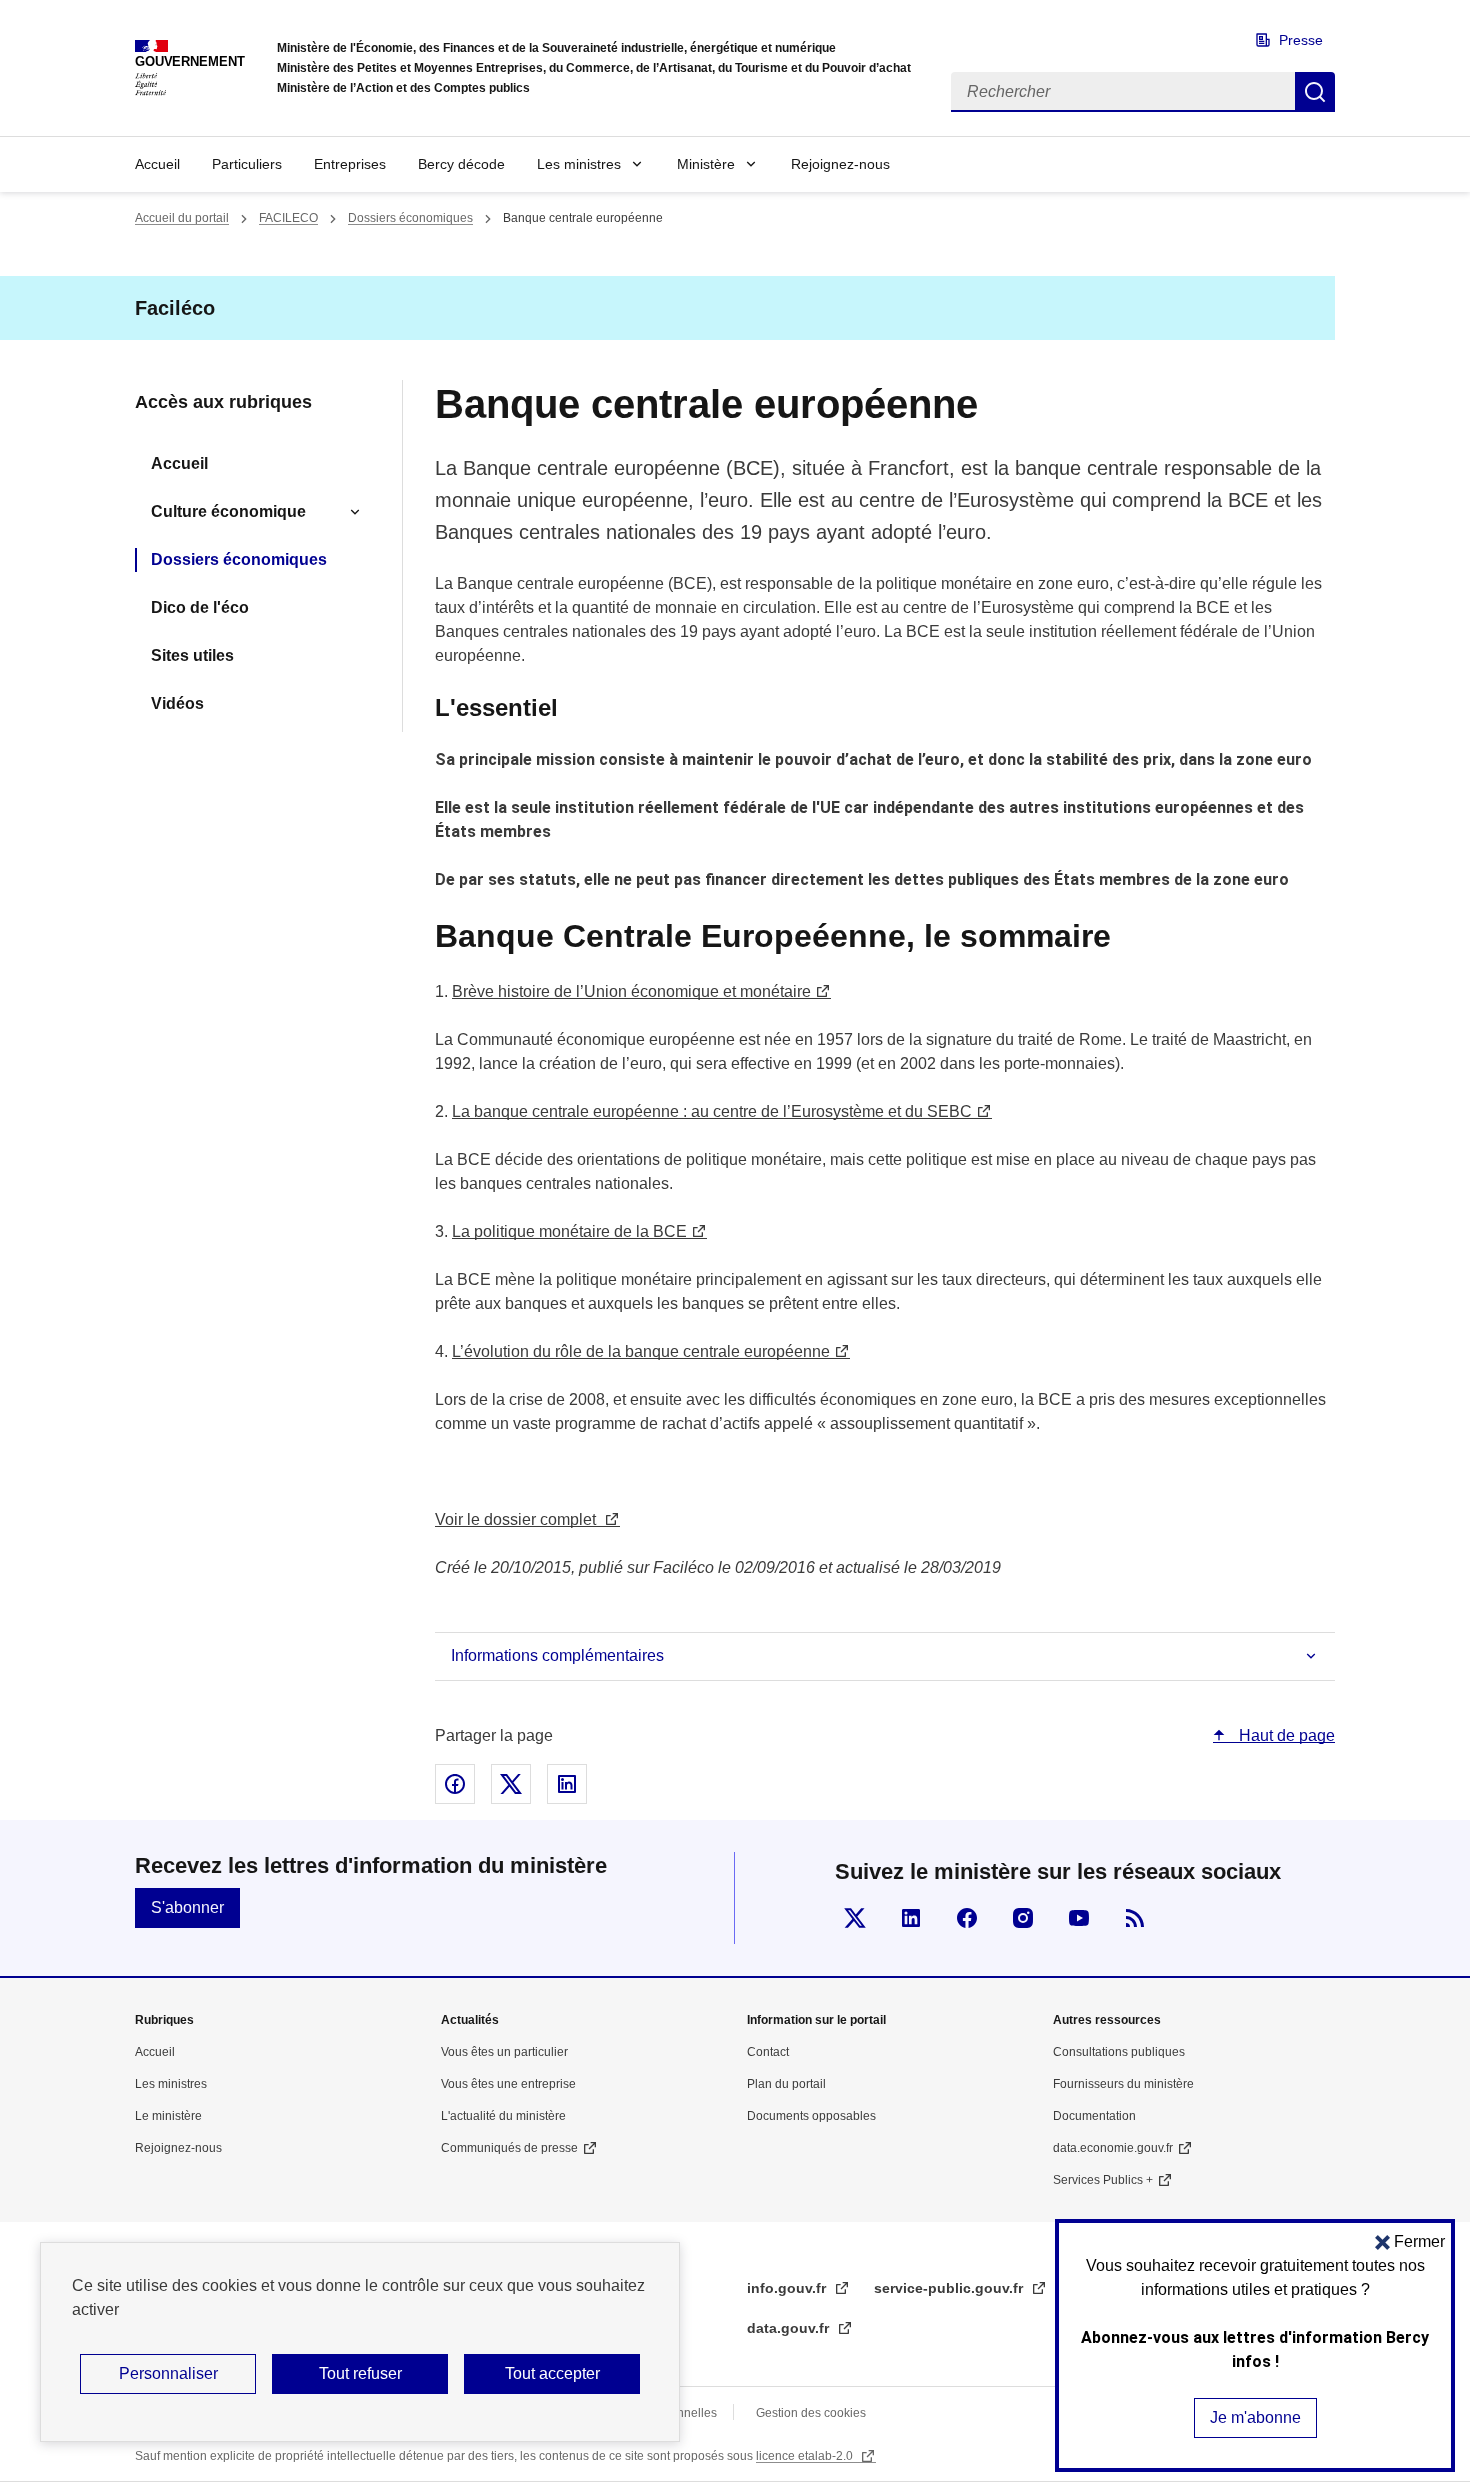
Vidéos (177, 703)
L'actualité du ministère (503, 2116)
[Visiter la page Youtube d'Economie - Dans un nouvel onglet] (1079, 1918)
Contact (768, 2052)
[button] (1410, 2241)
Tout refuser (360, 2373)
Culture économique (228, 511)
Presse (1301, 40)
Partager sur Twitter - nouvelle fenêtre (511, 1784)
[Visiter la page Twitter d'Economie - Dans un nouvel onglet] (855, 1918)
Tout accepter (552, 2373)
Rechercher (1315, 92)
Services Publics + (1103, 2180)
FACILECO (288, 218)
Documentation (1094, 2116)
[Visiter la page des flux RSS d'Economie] (1135, 1918)
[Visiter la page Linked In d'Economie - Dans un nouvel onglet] (911, 1918)
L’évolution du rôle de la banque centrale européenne (641, 1351)
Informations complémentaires (557, 1655)
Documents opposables (811, 2116)
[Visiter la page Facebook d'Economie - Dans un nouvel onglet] (967, 1918)
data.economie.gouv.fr (1113, 2148)
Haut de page (1285, 1735)
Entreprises (350, 164)
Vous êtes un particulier (504, 2052)
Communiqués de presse (509, 2148)
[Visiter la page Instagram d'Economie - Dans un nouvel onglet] (1023, 1918)
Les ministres (579, 164)
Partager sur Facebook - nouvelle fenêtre (455, 1784)
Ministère (706, 164)
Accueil (157, 164)
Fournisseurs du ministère (1123, 2084)
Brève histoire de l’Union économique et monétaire (631, 991)
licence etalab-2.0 (806, 2456)
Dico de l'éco (200, 607)
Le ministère (168, 2116)
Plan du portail (786, 2084)
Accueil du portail (182, 218)
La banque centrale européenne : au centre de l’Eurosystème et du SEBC (712, 1111)
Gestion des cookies (811, 2413)
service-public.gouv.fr (950, 2288)
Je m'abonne (1255, 2417)
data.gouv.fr (790, 2328)
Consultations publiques (1119, 2052)
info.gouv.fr (788, 2288)
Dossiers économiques (410, 218)
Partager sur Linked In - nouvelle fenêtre (567, 1784)
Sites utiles (192, 655)
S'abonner (187, 1907)
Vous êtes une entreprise (508, 2084)
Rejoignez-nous (840, 164)
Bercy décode (461, 164)
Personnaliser (168, 2373)
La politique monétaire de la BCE (569, 1231)
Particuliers (247, 164)
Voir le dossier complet (515, 1519)
